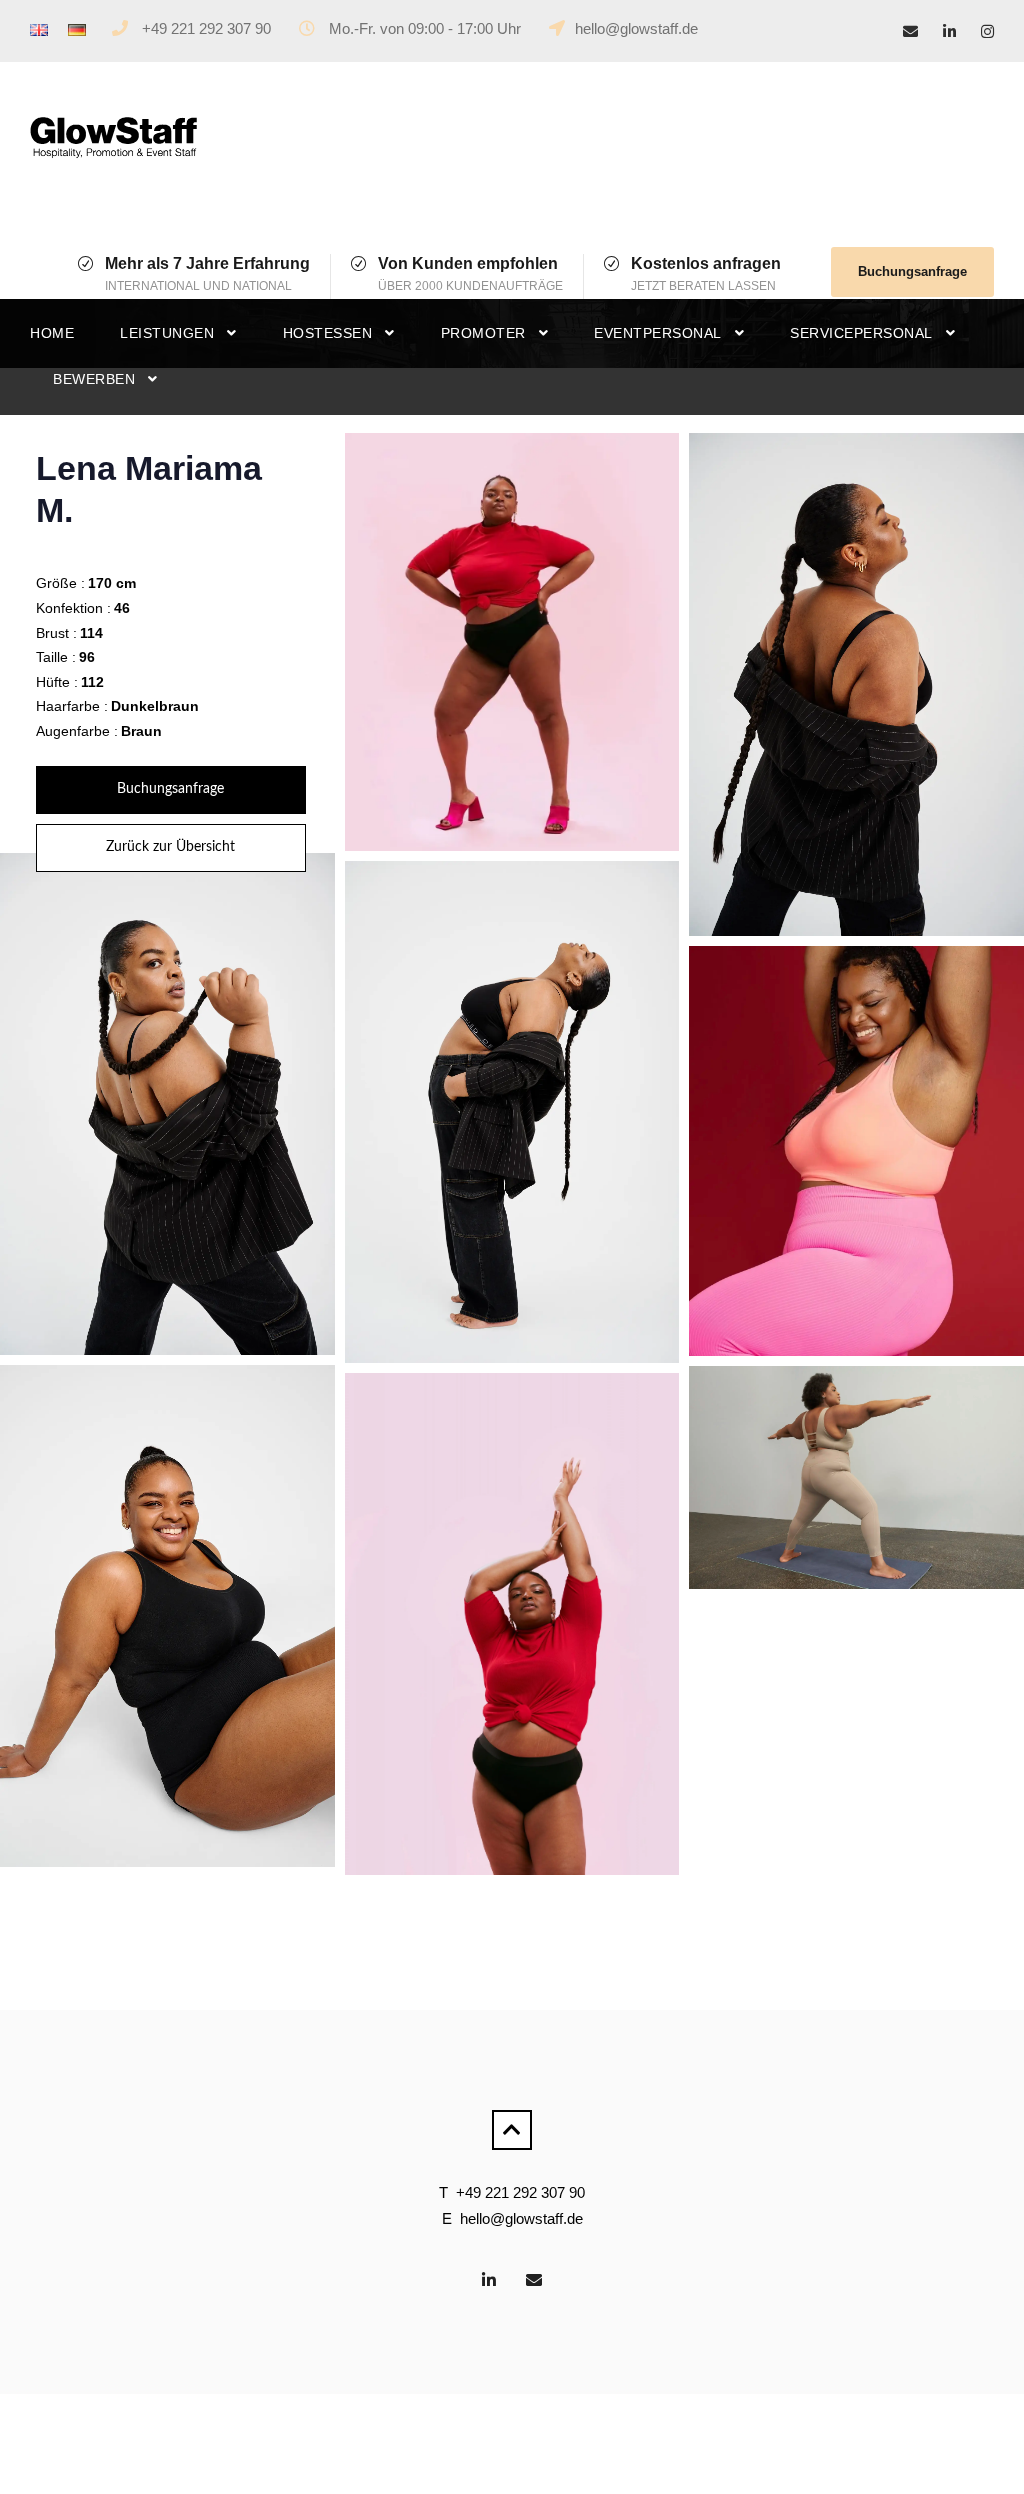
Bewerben (94, 379)
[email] (910, 31)
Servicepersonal (861, 333)
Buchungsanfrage (912, 271)
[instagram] (987, 31)
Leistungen (167, 333)
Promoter (483, 333)
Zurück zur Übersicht (170, 847)
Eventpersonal (658, 333)
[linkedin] (949, 31)
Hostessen (328, 333)
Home (52, 333)
